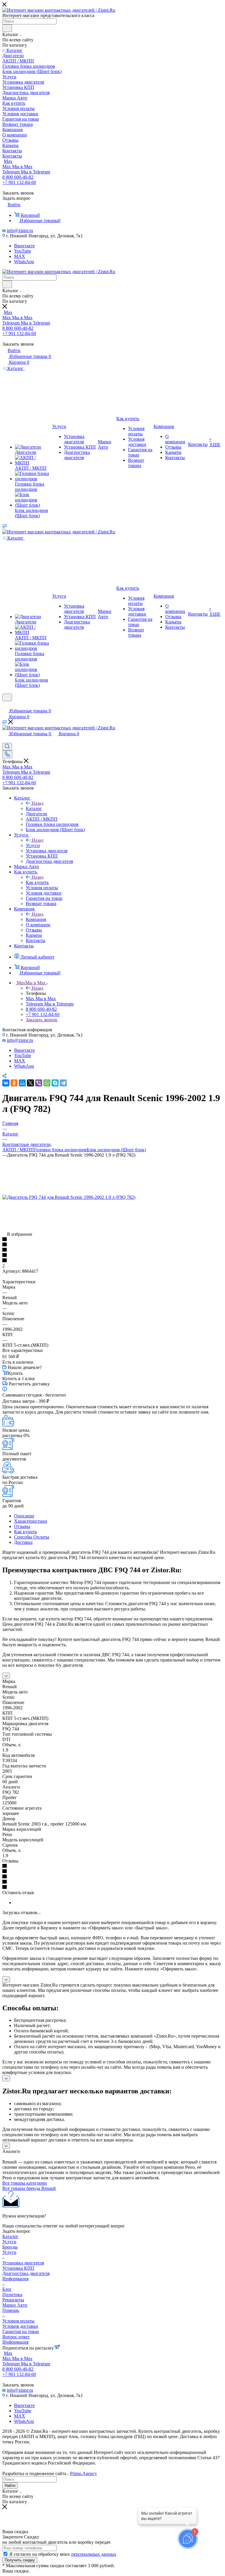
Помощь (11, 2310)
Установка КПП (18, 2268)
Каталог (34, 808)
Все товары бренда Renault (29, 2188)
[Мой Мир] (22, 1083)
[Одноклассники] (14, 1083)
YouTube (23, 251)
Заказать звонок (42, 1020)
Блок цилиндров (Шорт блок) (116, 1150)
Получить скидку (20, 2560)
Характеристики (31, 1521)
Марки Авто (15, 2305)
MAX (20, 256)
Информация (15, 2279)
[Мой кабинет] (5, 705)
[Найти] (7, 28)
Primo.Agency (83, 2473)
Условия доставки (20, 2326)
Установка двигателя (23, 2263)
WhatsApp (24, 262)
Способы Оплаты (32, 1537)
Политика (12, 2294)
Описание (24, 1516)
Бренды (10, 2247)
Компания (36, 919)
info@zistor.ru (20, 230)
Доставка (23, 1542)
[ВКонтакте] (6, 1083)
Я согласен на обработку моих (63, 2554)
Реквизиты (13, 2300)
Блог (7, 2289)
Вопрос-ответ (16, 2337)
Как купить (37, 882)
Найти (10, 2485)
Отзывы (22, 1526)
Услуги (33, 845)
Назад (37, 803)
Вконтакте (24, 246)
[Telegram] (63, 1083)
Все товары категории (25, 2183)
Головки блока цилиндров (60, 1150)
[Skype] (55, 1083)
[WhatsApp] (47, 1083)
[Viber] (39, 1083)
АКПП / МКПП (18, 1150)
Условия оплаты (18, 2321)
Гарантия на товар (21, 2331)
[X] (30, 1083)
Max (8, 161)
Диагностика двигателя (26, 2273)
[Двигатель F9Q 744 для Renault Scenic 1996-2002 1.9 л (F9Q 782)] (69, 1197)
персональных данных (94, 2554)
